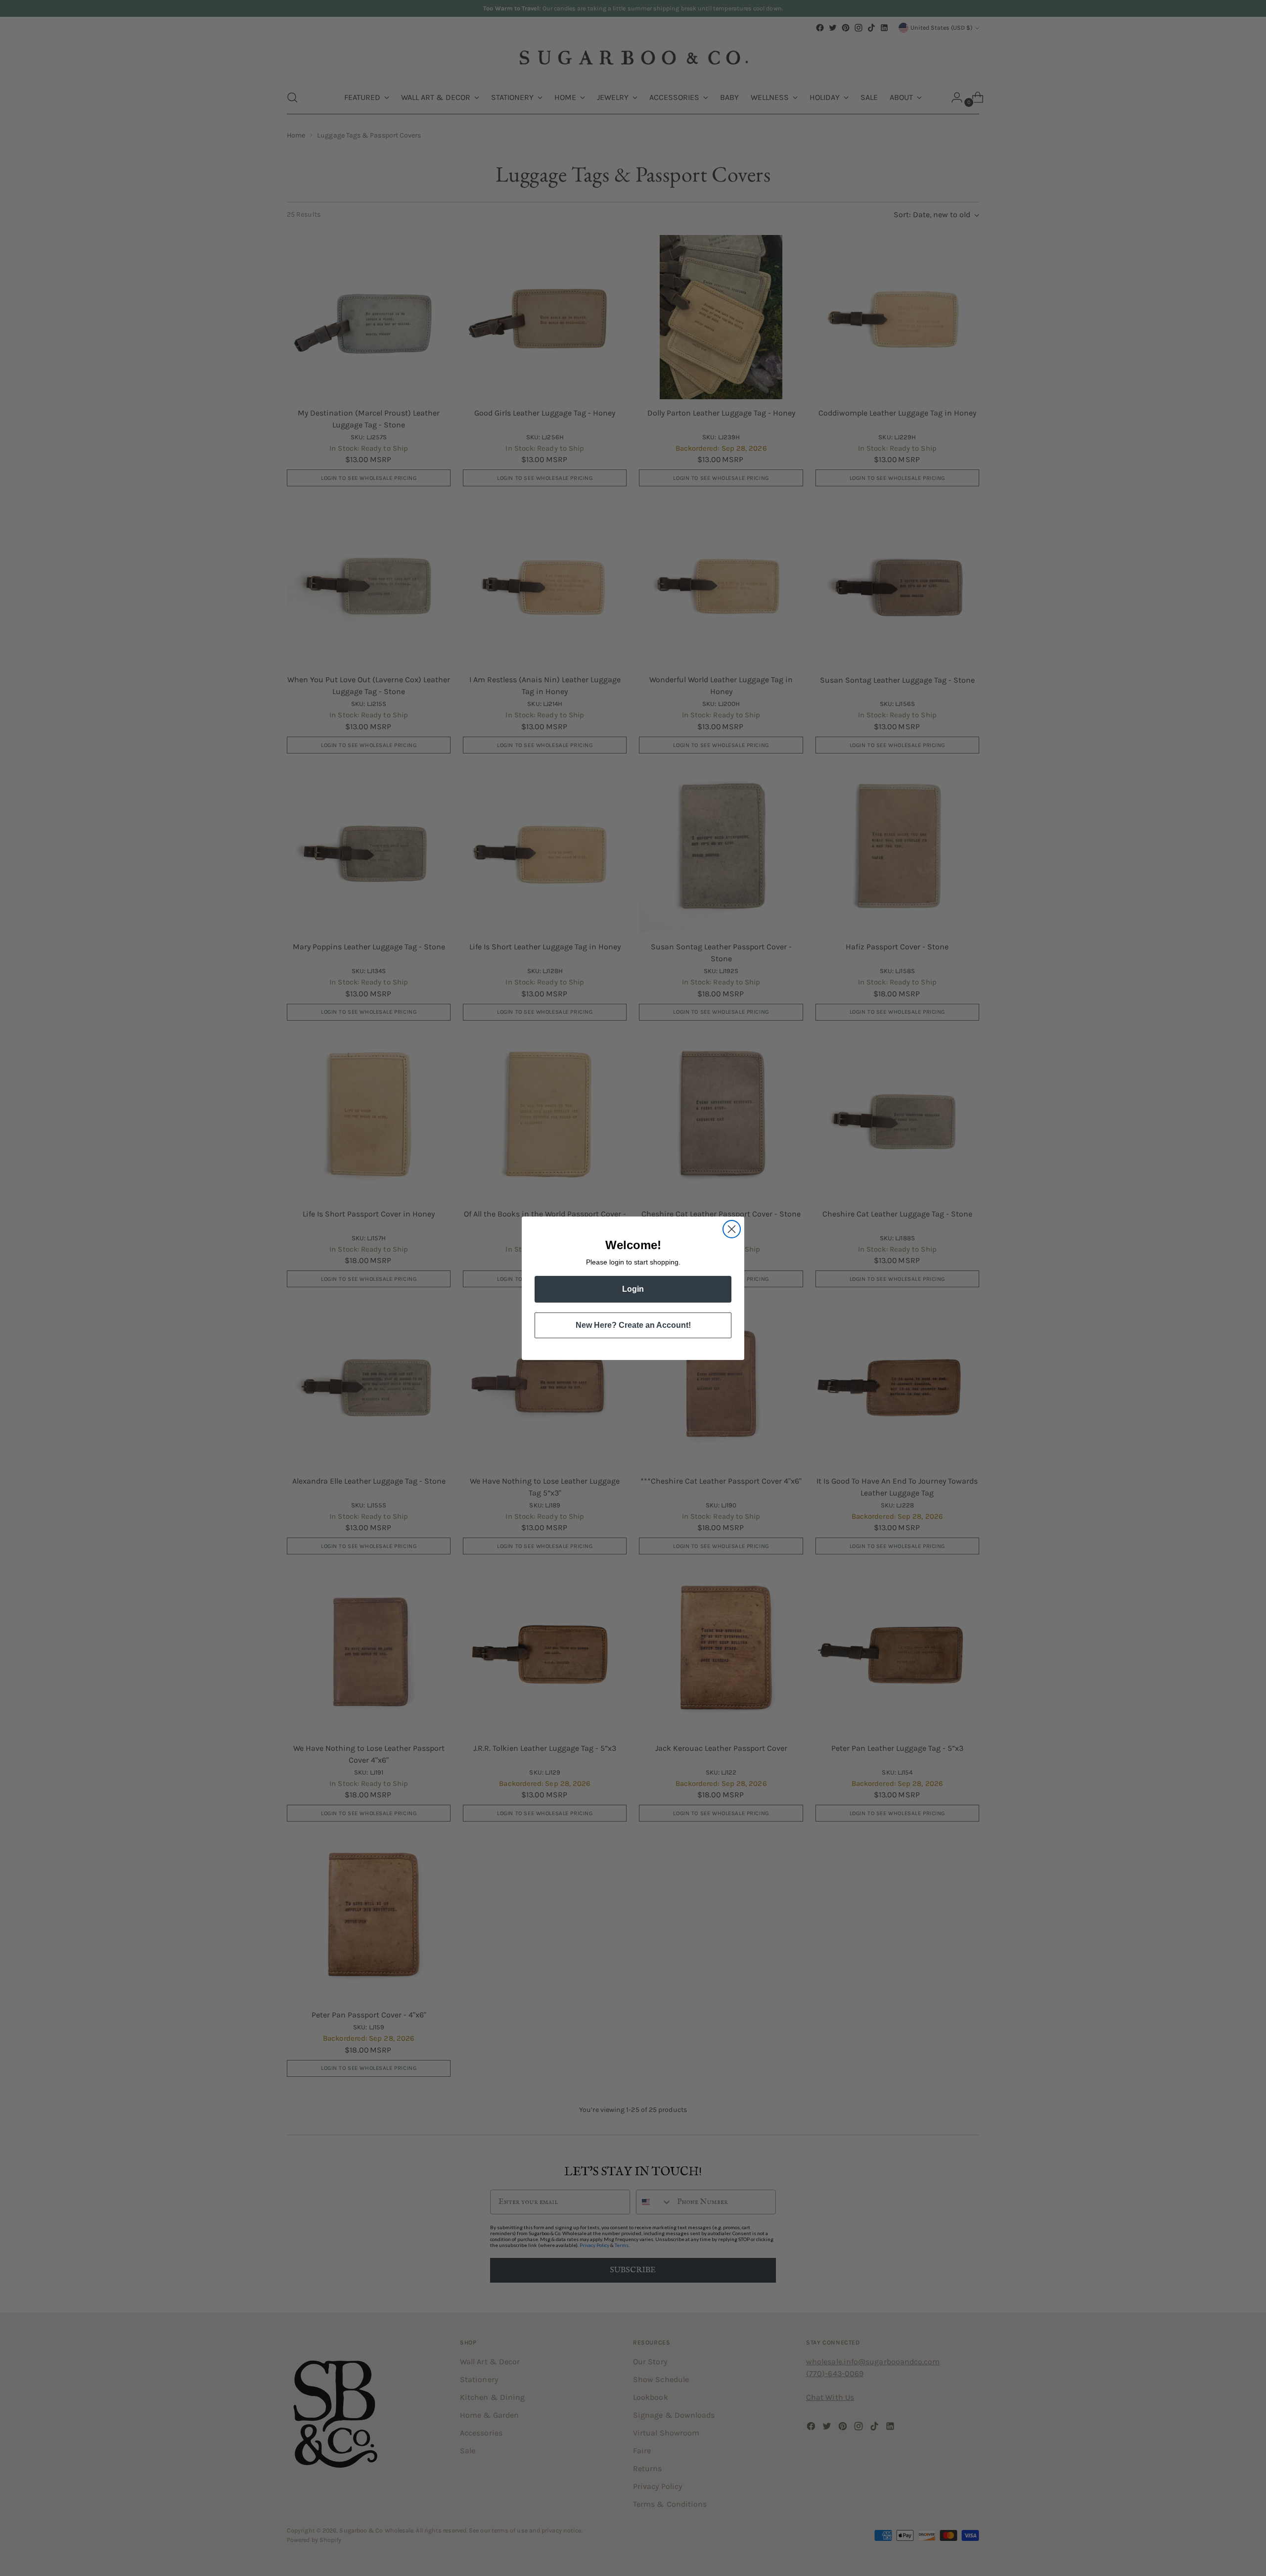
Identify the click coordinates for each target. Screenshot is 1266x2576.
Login (633, 1289)
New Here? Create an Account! (633, 1325)
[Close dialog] (732, 1229)
